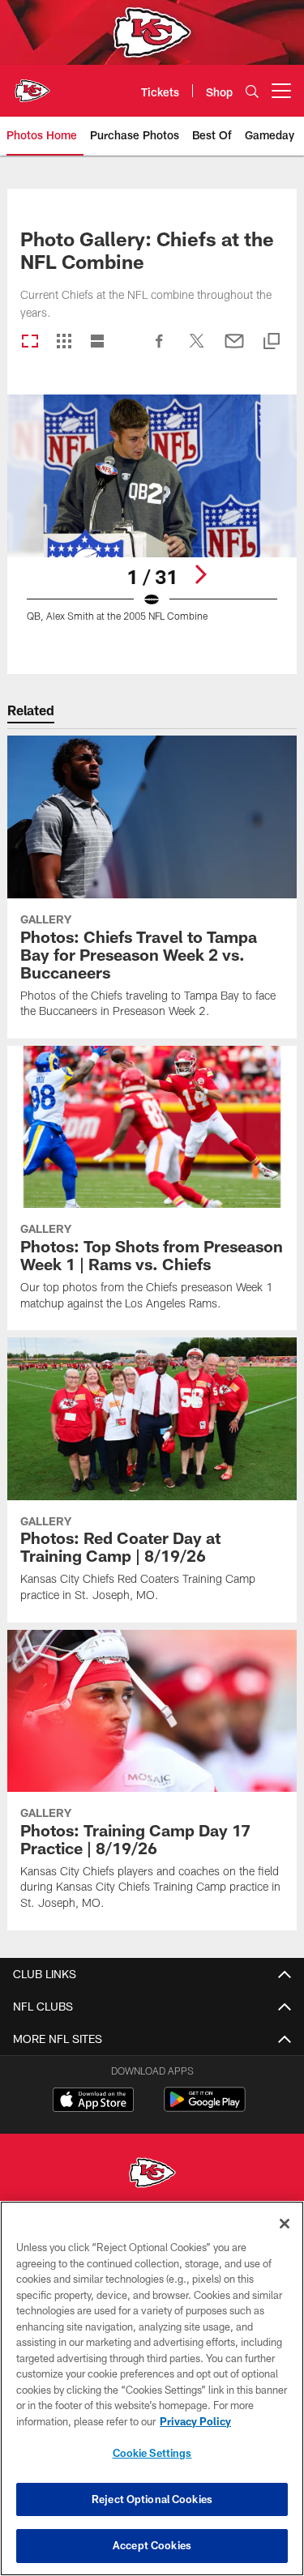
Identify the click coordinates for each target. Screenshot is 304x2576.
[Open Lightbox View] (152, 518)
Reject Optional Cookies (152, 2499)
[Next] (200, 574)
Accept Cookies (152, 2545)
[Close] (285, 2224)
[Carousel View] (30, 342)
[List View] (97, 342)
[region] (152, 2388)
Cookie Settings (152, 2453)
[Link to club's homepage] (32, 84)
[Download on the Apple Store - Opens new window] (93, 2101)
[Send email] (234, 349)
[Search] (252, 91)
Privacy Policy (195, 2421)
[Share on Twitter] (197, 349)
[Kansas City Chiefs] (152, 2175)
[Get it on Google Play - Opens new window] (205, 2107)
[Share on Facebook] (160, 349)
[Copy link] (272, 342)
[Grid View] (64, 342)
